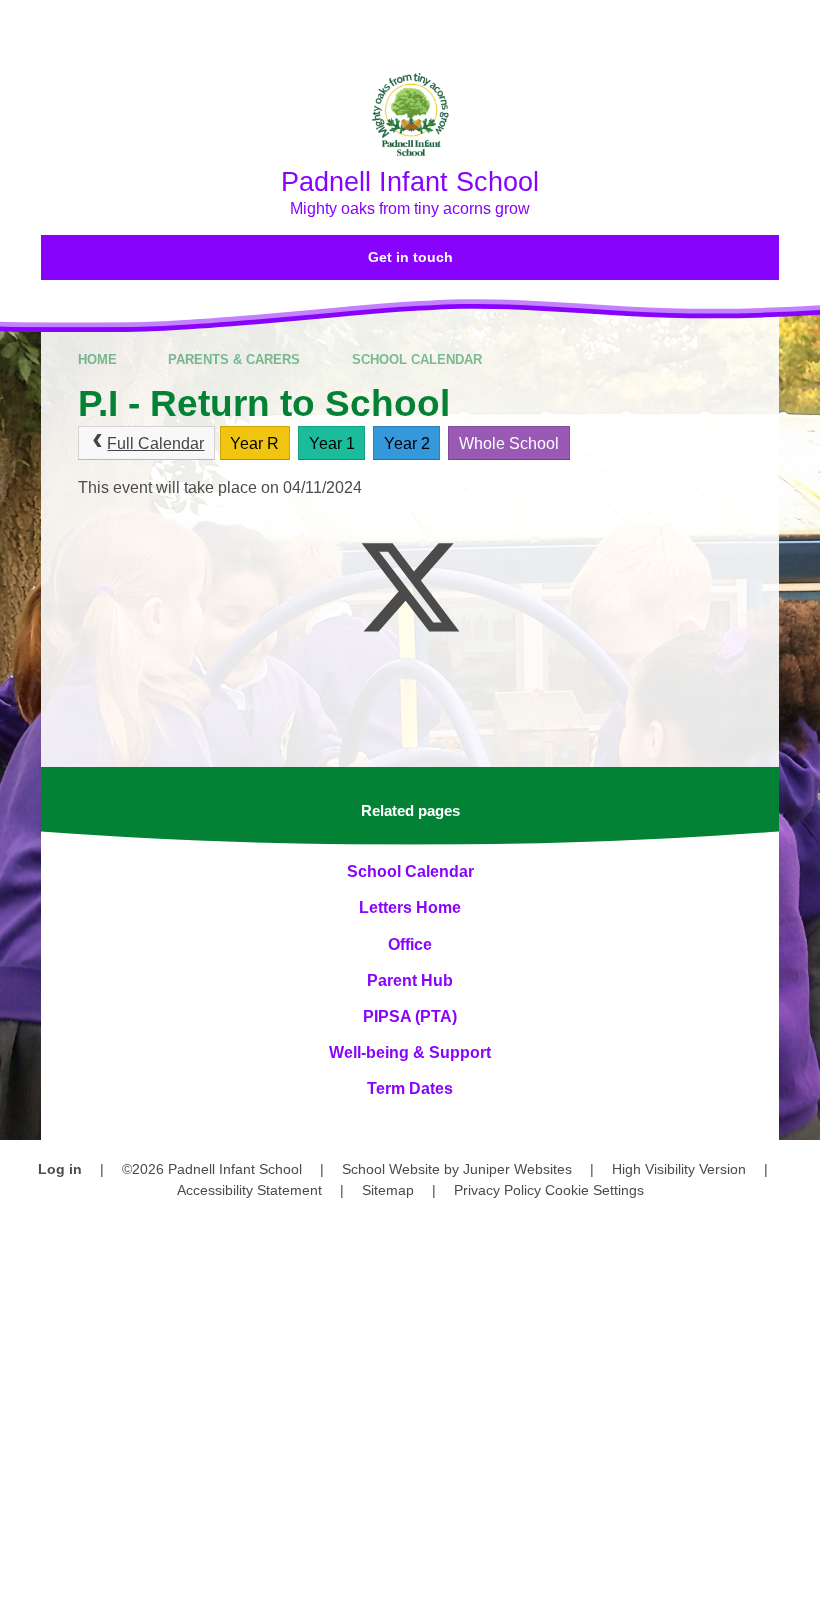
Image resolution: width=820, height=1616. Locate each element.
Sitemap (388, 1190)
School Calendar (417, 359)
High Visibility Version (679, 1169)
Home (97, 359)
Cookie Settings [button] (594, 1190)
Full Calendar (155, 443)
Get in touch (410, 257)
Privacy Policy (497, 1190)
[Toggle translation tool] (679, 27)
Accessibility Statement (249, 1190)
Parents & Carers (234, 359)
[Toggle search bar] (734, 27)
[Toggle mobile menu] (792, 27)
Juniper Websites (517, 1169)
